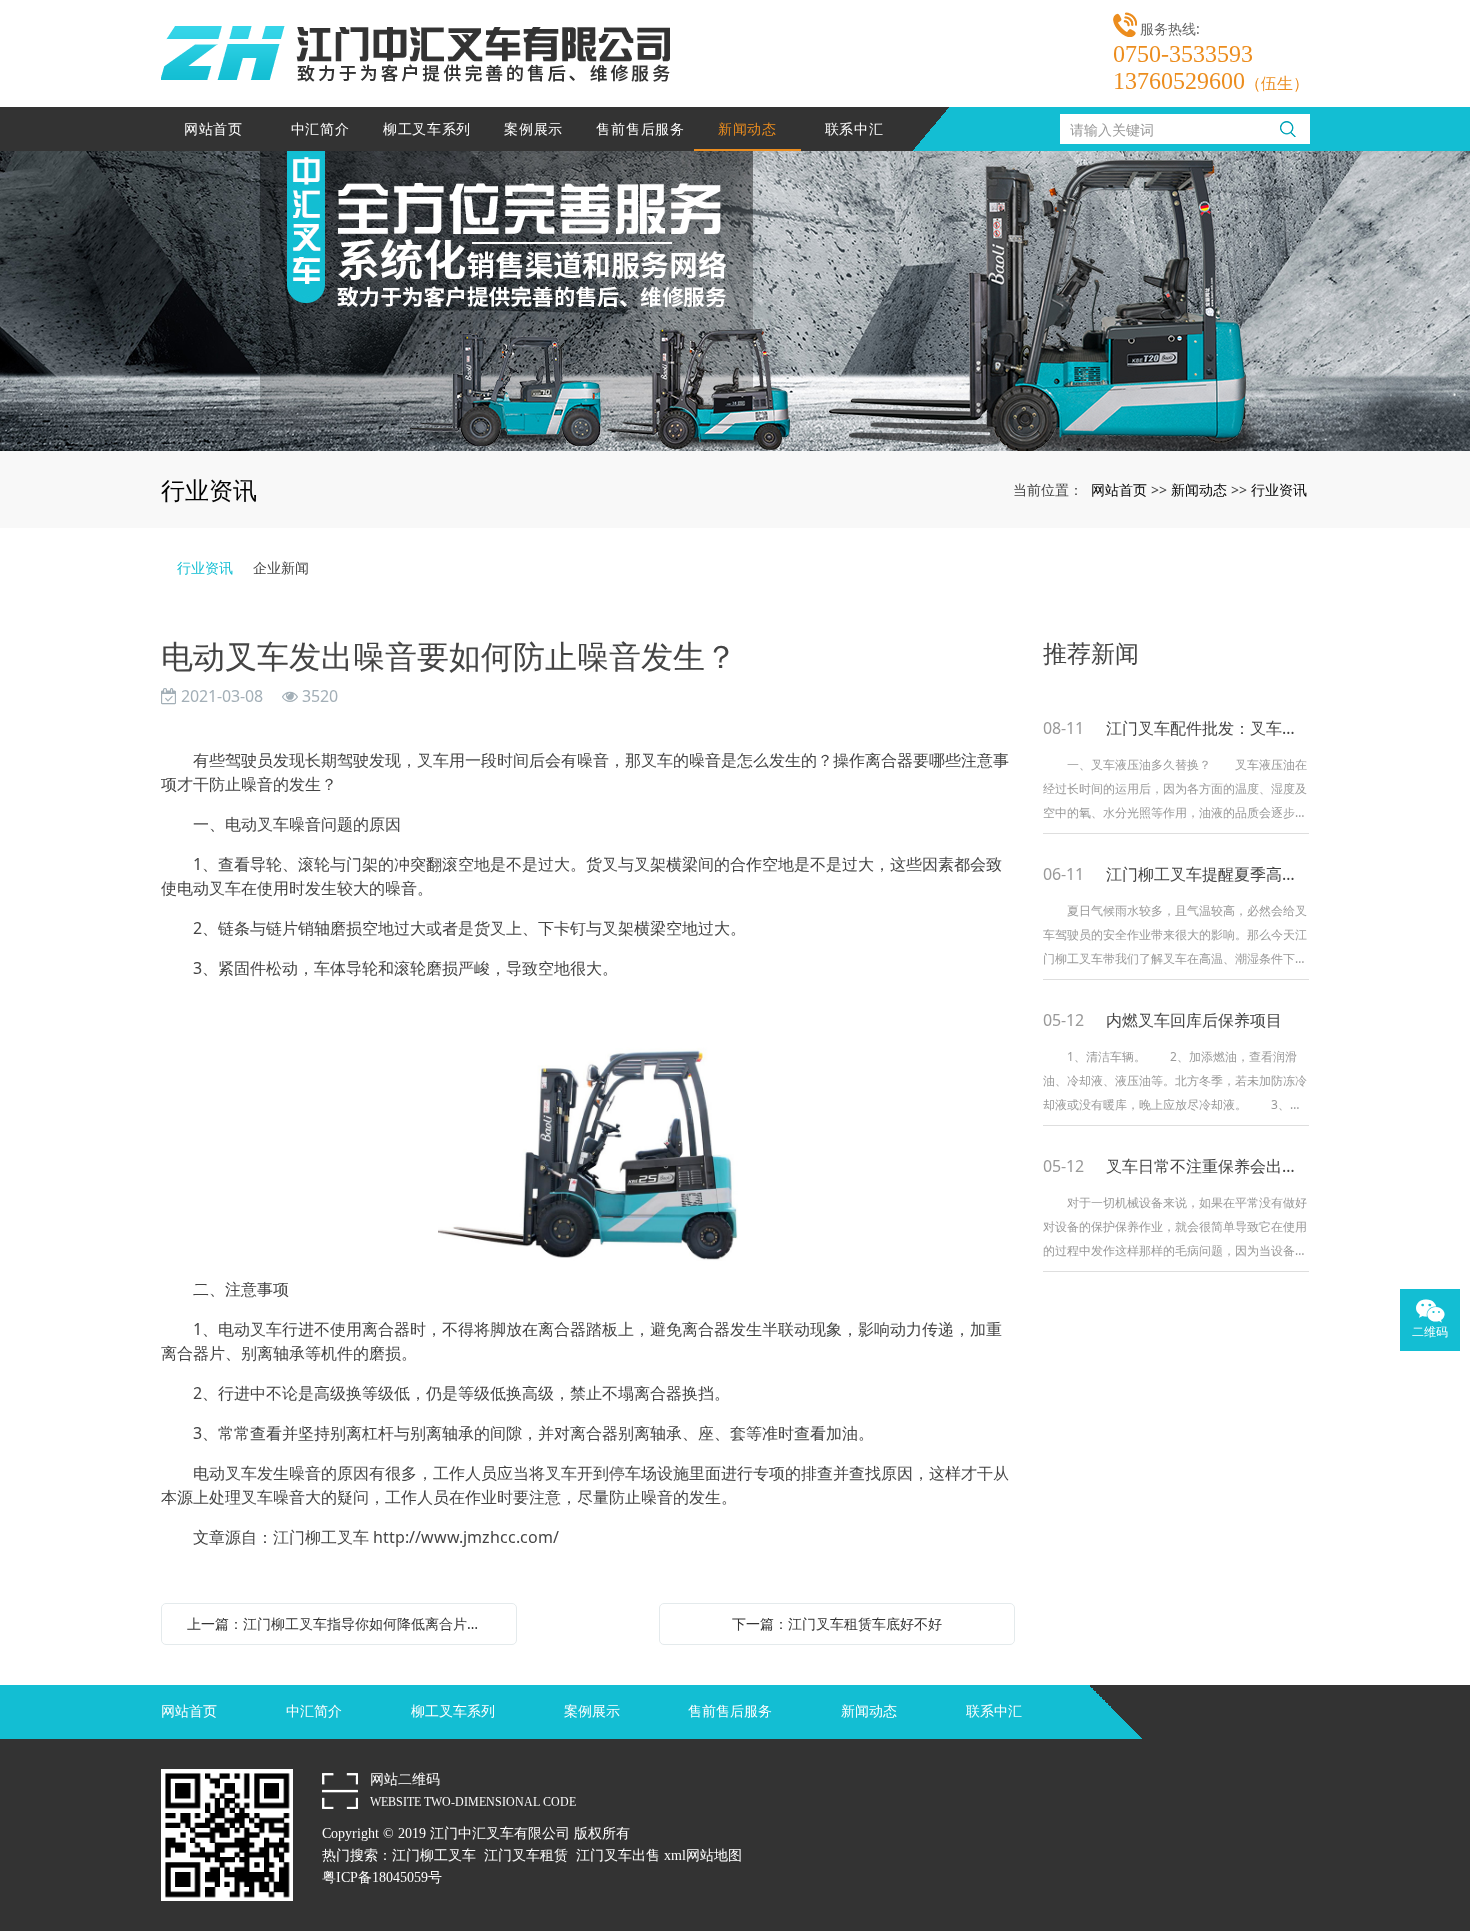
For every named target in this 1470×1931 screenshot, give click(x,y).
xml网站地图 (703, 1855)
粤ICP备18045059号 (382, 1877)
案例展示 (533, 128)
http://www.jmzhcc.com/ (466, 1537)
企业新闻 (281, 567)
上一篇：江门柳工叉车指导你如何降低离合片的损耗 (344, 1623)
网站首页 (213, 128)
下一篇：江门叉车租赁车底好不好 (837, 1623)
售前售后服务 (640, 128)
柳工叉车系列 (427, 128)
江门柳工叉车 (434, 1855)
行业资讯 (1279, 489)
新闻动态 (747, 128)
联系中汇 (854, 128)
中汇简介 (320, 128)
